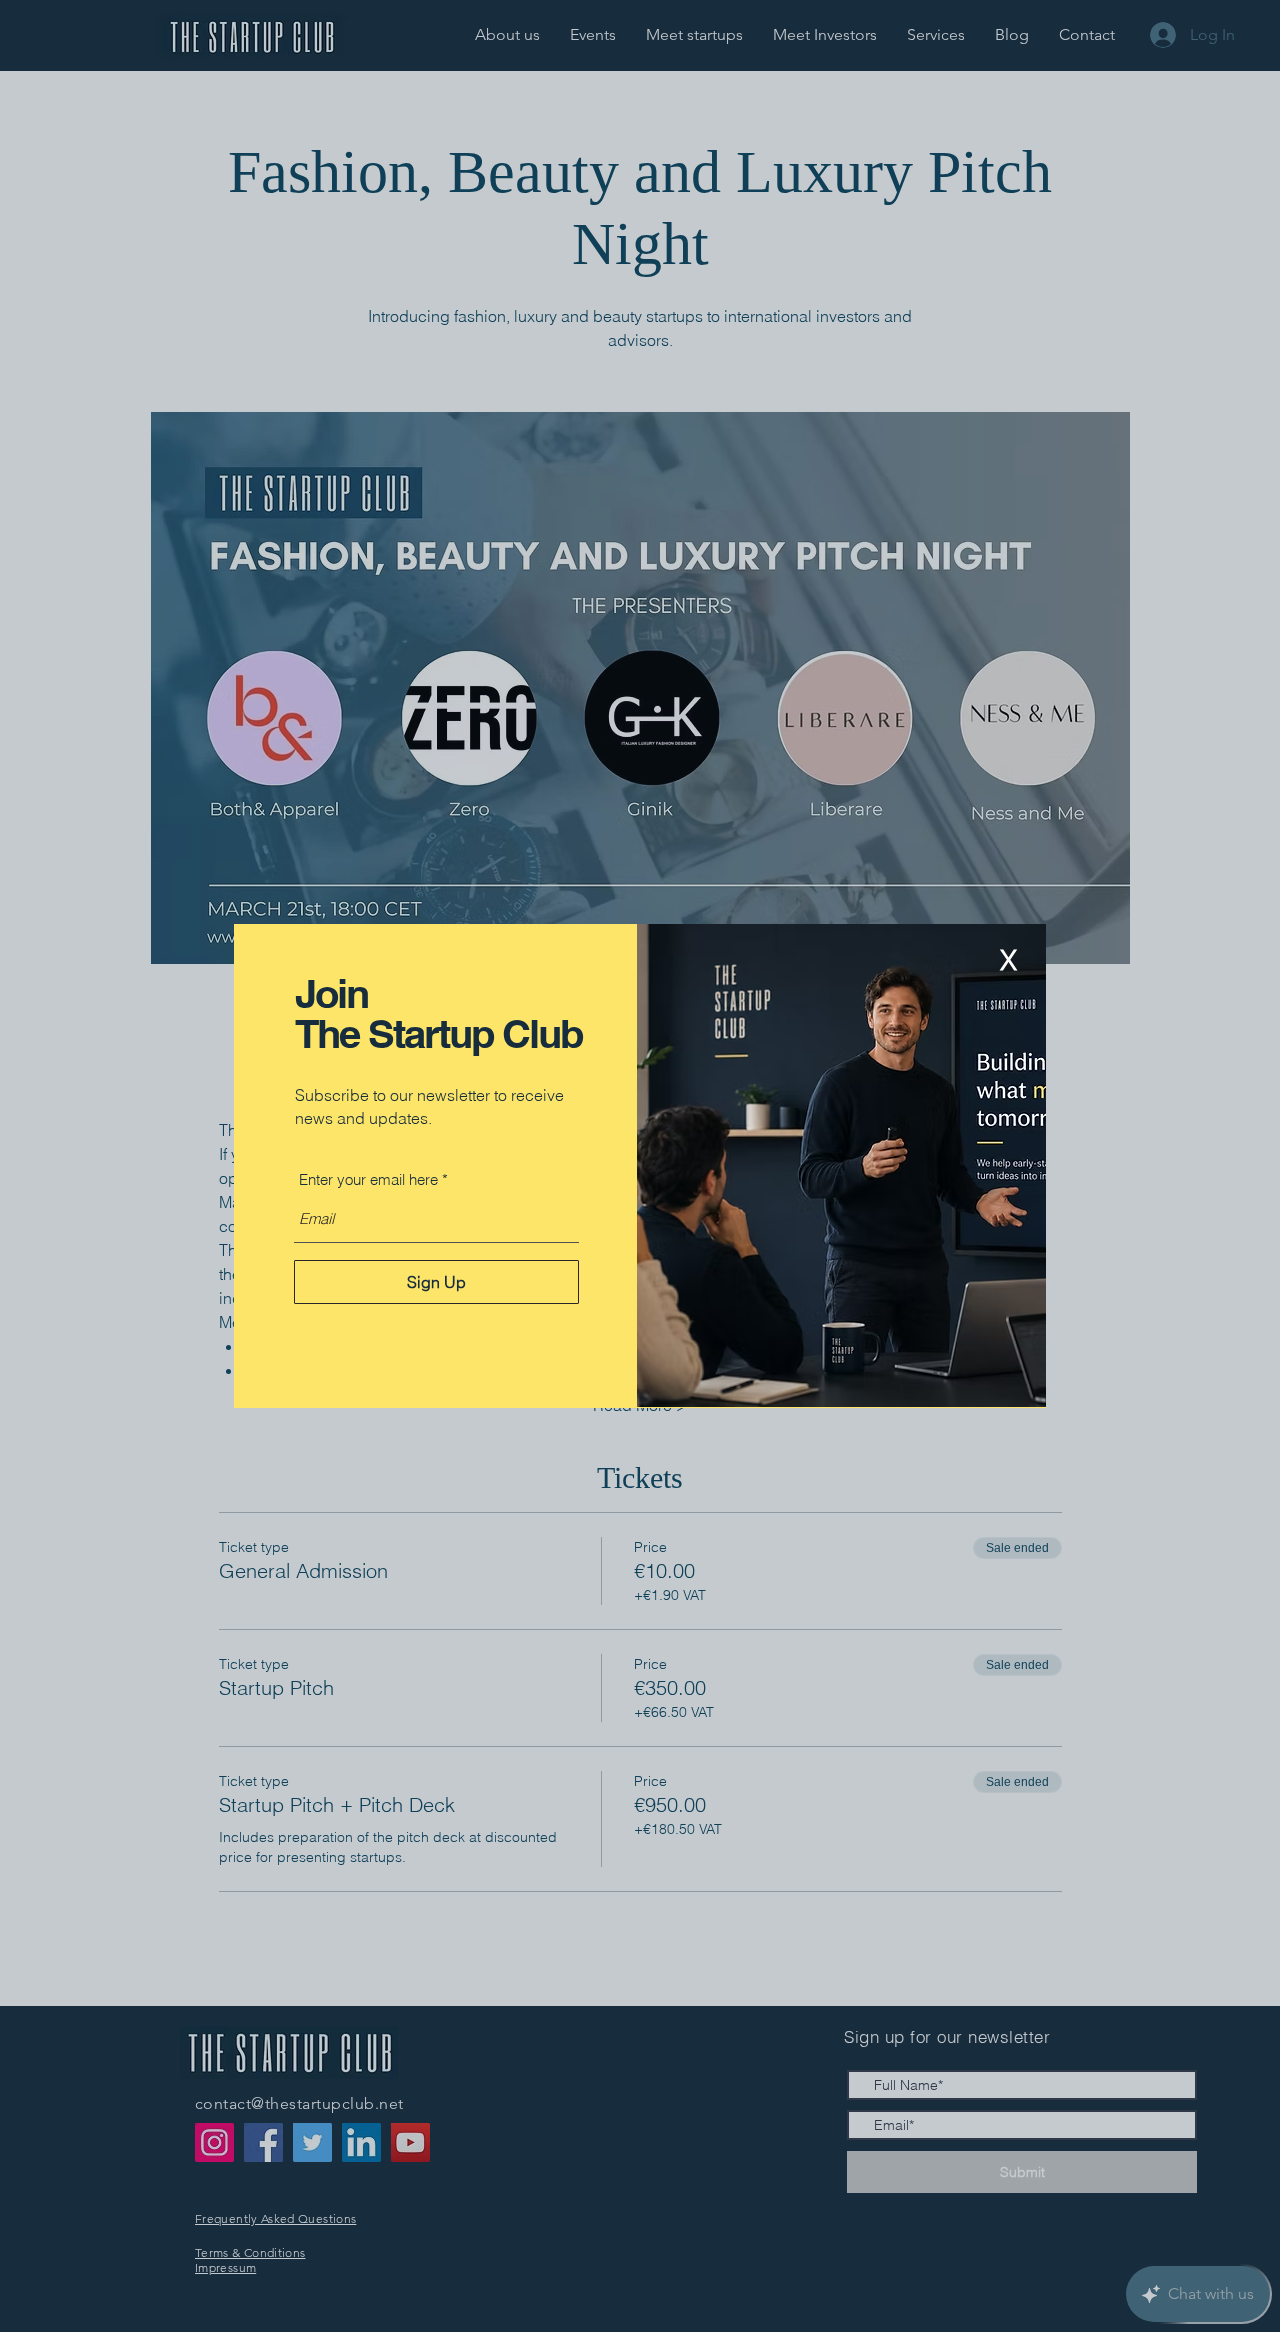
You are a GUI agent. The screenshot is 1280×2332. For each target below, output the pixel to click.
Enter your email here (368, 1179)
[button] (1008, 961)
